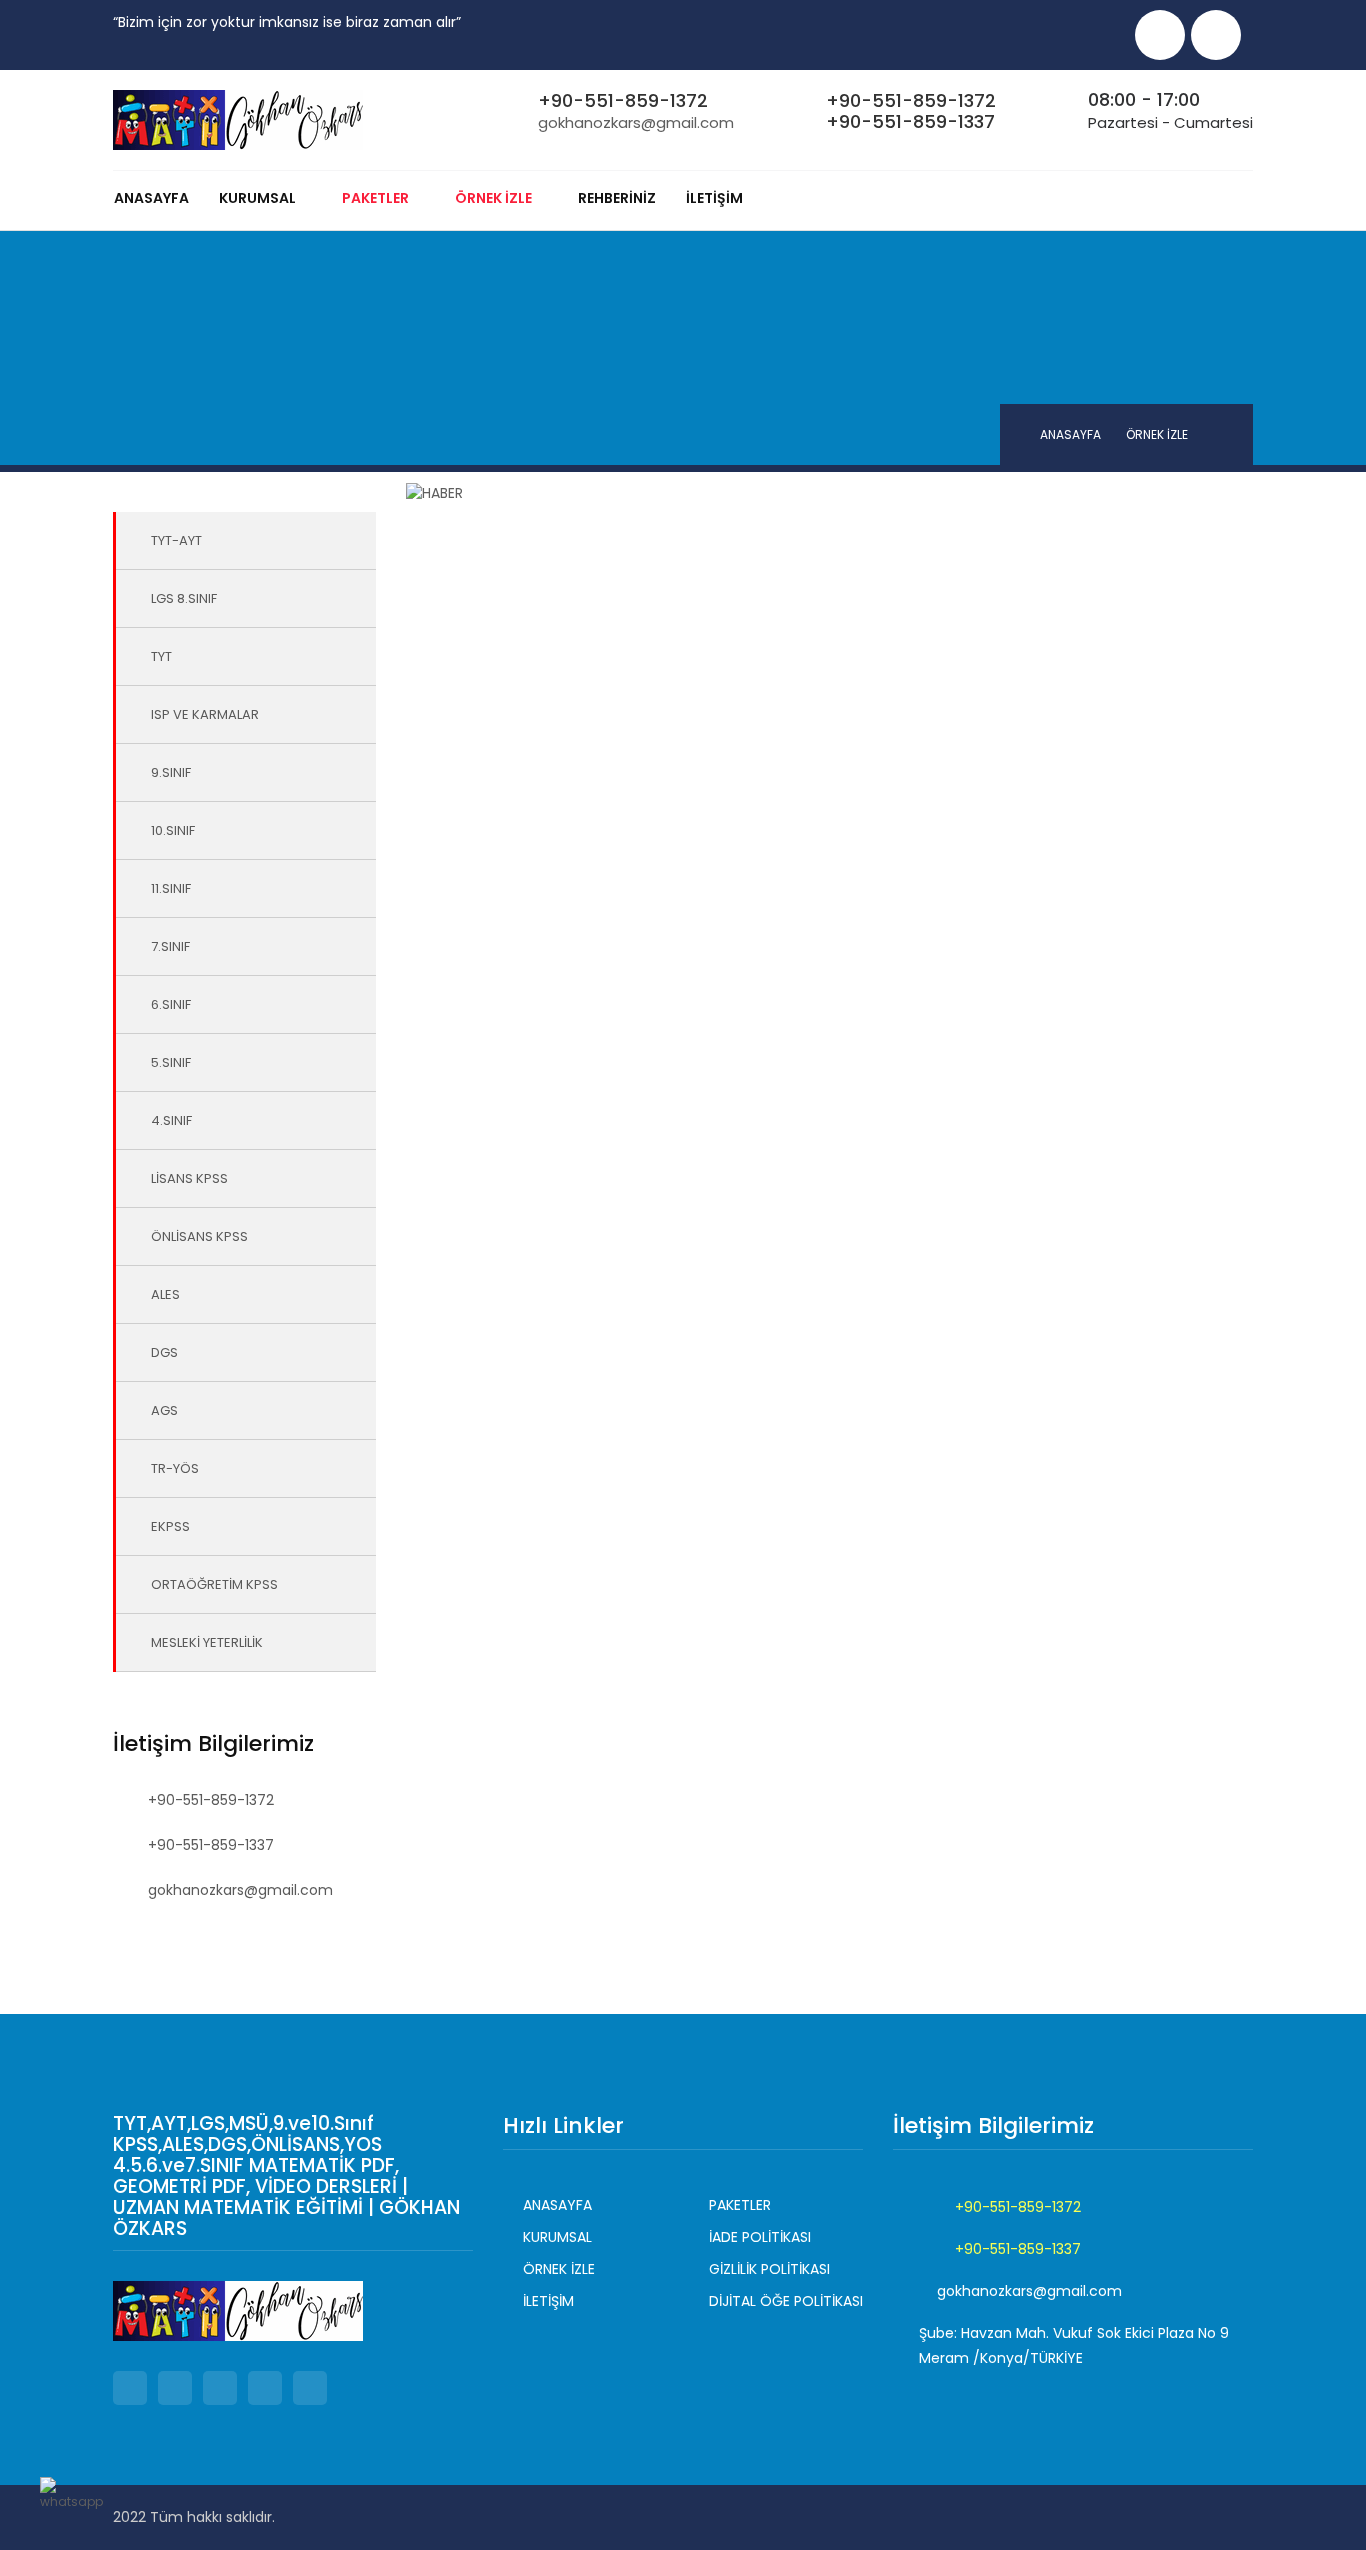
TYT (161, 656)
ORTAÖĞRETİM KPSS (214, 1584)
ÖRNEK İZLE (559, 2269)
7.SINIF (170, 946)
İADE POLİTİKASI (760, 2237)
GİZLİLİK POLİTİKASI (769, 2269)
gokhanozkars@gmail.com (636, 122)
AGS (164, 1410)
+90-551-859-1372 (623, 100)
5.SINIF (171, 1062)
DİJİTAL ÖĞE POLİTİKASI (786, 2301)
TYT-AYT (176, 540)
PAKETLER (740, 2205)
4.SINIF (171, 1120)
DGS (164, 1352)
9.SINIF (171, 772)
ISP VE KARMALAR (205, 714)
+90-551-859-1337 (910, 121)
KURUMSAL (257, 198)
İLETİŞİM (714, 198)
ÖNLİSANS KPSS (199, 1236)
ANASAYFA (151, 198)
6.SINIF (171, 1004)
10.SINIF (173, 830)
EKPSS (170, 1526)
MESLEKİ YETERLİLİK (207, 1642)
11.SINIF (171, 888)
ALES (165, 1294)
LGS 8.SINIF (184, 598)
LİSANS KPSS (189, 1178)
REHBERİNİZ (617, 198)
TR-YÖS (175, 1468)
